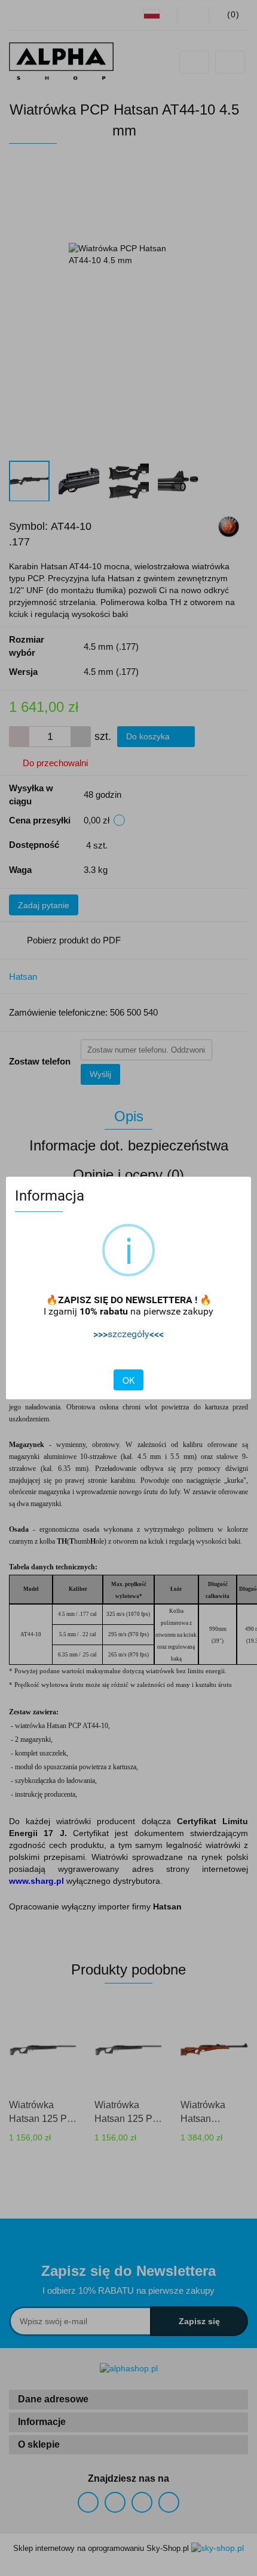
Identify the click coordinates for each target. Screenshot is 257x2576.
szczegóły (128, 1334)
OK (128, 1380)
